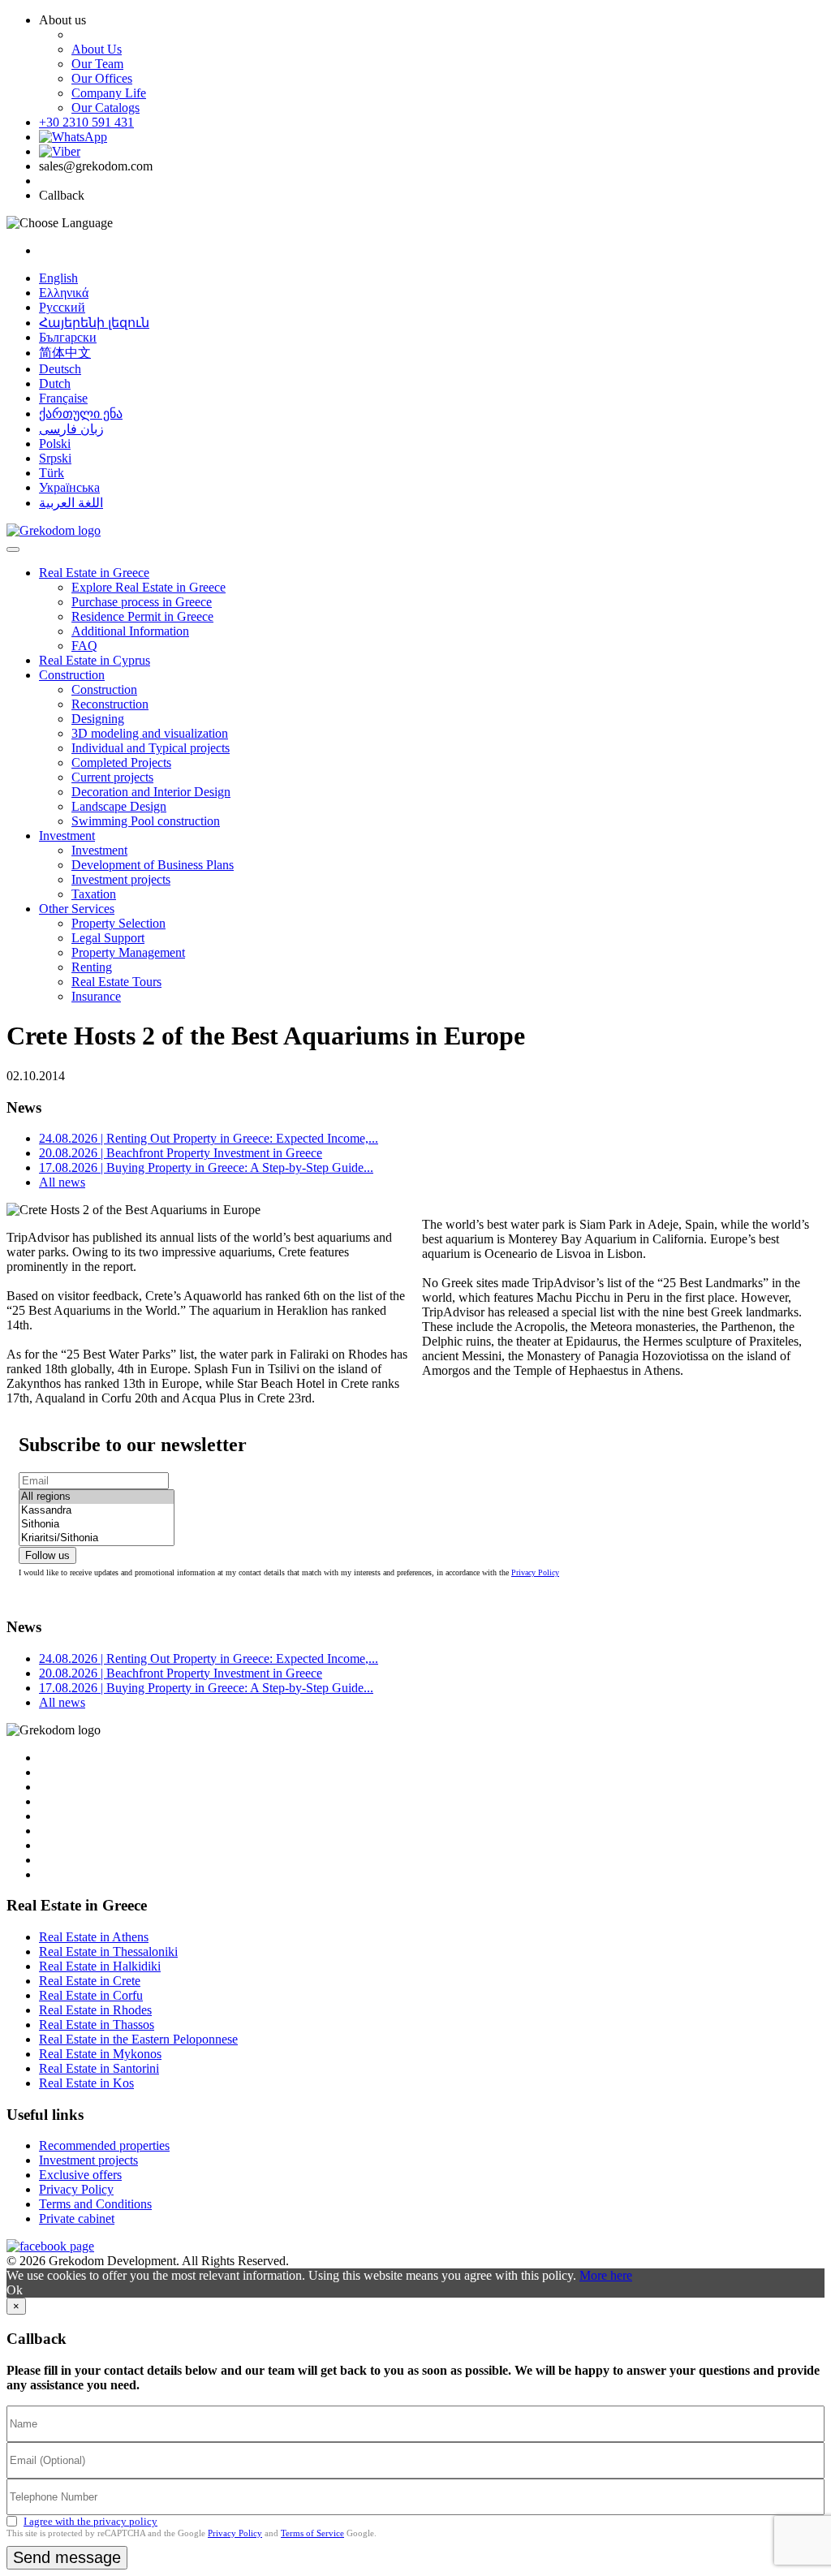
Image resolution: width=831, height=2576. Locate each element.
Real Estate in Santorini (99, 2068)
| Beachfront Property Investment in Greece (181, 1153)
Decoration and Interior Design (151, 792)
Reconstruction (110, 704)
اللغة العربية (71, 503)
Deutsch (60, 369)
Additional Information (130, 631)
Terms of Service (312, 2533)
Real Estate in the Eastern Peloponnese (138, 2039)
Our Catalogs (105, 108)
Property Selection (118, 923)
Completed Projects (121, 762)
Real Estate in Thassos (97, 2025)
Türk (52, 473)
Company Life (109, 93)
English (58, 278)
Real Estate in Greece (94, 573)
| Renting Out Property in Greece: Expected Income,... (209, 1138)
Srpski (55, 458)
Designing (98, 719)
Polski (55, 444)
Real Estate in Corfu (91, 1995)
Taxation (94, 894)
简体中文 (65, 353)
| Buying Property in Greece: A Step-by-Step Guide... (206, 1167)
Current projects (112, 777)
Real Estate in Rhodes (95, 2010)
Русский (62, 307)
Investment (67, 836)
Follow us (47, 1555)
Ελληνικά (64, 293)
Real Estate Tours (116, 982)
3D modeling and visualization (150, 733)
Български (68, 337)
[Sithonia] (97, 1525)
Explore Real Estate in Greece (149, 587)
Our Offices (102, 78)
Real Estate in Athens (94, 1937)
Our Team (97, 64)
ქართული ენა (81, 414)
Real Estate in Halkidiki (100, 1966)
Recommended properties (104, 2145)
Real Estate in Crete (90, 1981)
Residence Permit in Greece (142, 616)
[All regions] (97, 1497)
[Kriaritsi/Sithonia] (97, 1538)
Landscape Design (119, 806)
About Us (97, 49)
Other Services (77, 909)
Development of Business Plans (153, 865)
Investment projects (121, 879)
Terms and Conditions (95, 2204)
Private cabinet (77, 2218)
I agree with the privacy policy (90, 2521)
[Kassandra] (97, 1511)
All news (62, 1182)
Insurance (96, 996)
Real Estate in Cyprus (95, 660)
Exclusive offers (80, 2175)
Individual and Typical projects (151, 748)
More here (606, 2275)
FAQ (84, 646)
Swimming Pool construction (146, 821)
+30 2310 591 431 (86, 122)
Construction (72, 675)
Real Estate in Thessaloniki (108, 1951)
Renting (92, 967)
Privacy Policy (535, 1572)
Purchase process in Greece (142, 602)
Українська (69, 487)
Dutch (55, 383)
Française (63, 398)
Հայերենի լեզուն (94, 323)
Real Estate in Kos (86, 2083)
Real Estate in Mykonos (100, 2054)
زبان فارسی (71, 429)
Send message (67, 2557)
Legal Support (108, 938)
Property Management (128, 952)
